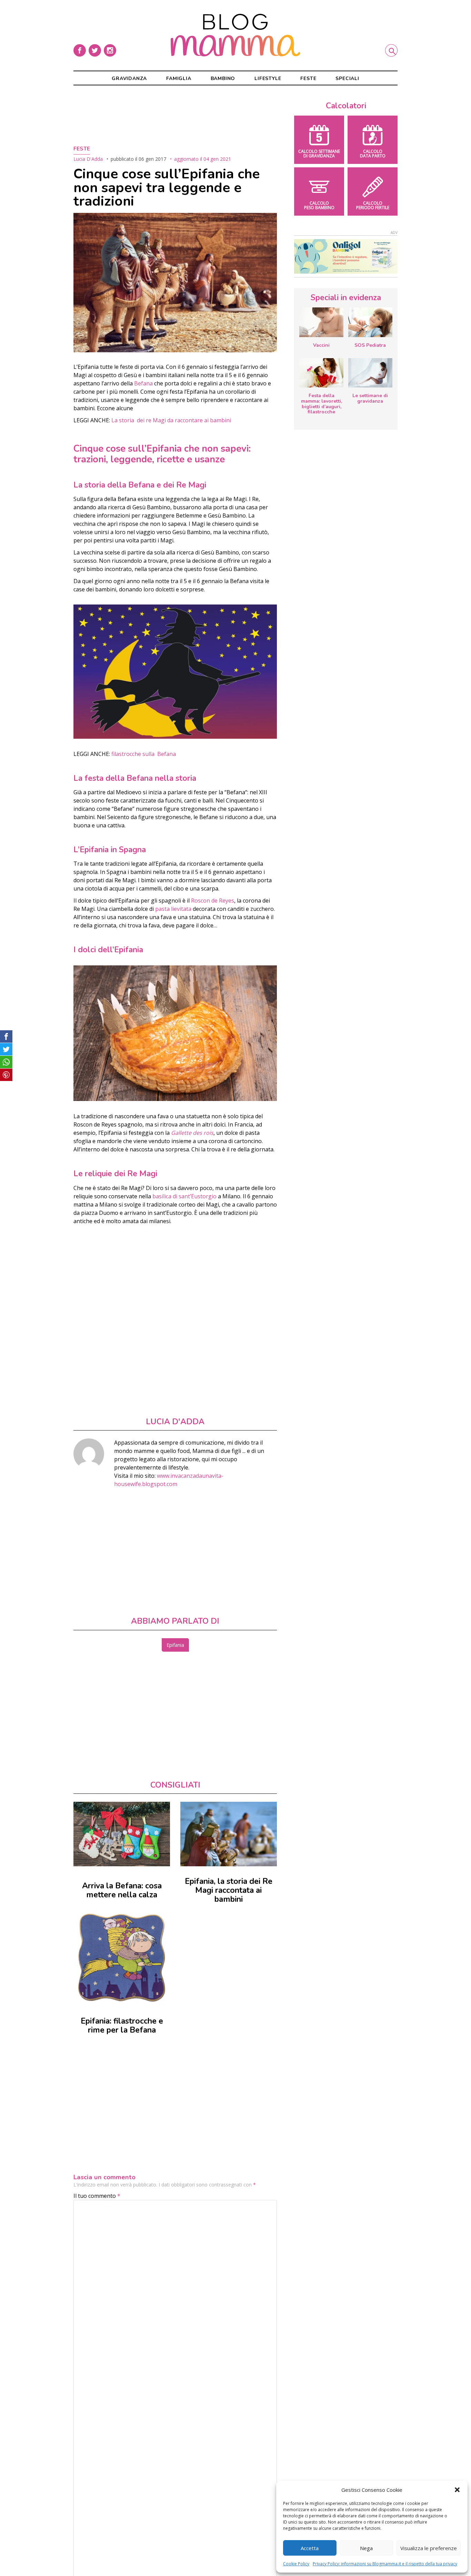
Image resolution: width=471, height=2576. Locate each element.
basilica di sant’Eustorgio (184, 1196)
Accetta (310, 2548)
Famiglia (179, 78)
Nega (366, 2548)
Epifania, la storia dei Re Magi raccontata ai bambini (229, 1890)
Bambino (223, 78)
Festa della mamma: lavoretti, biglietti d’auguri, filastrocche (322, 404)
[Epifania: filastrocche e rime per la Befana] (122, 1957)
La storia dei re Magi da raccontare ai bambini (172, 420)
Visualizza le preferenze (429, 2548)
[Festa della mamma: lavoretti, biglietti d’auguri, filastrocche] (321, 373)
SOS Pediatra (370, 345)
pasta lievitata (173, 909)
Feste (308, 78)
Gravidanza (129, 78)
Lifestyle (268, 78)
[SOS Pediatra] (370, 322)
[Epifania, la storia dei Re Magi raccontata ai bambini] (229, 1834)
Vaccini (321, 345)
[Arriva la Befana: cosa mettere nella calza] (122, 1834)
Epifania (175, 1645)
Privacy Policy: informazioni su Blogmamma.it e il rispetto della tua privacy (385, 2564)
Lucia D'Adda (88, 159)
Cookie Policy (296, 2564)
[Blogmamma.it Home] (235, 35)
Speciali (347, 78)
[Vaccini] (321, 322)
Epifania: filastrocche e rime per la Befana (122, 2026)
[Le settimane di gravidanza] (370, 373)
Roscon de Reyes (213, 901)
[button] (457, 2490)
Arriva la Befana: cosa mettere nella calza (122, 1890)
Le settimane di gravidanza (370, 398)
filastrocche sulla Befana (144, 754)
